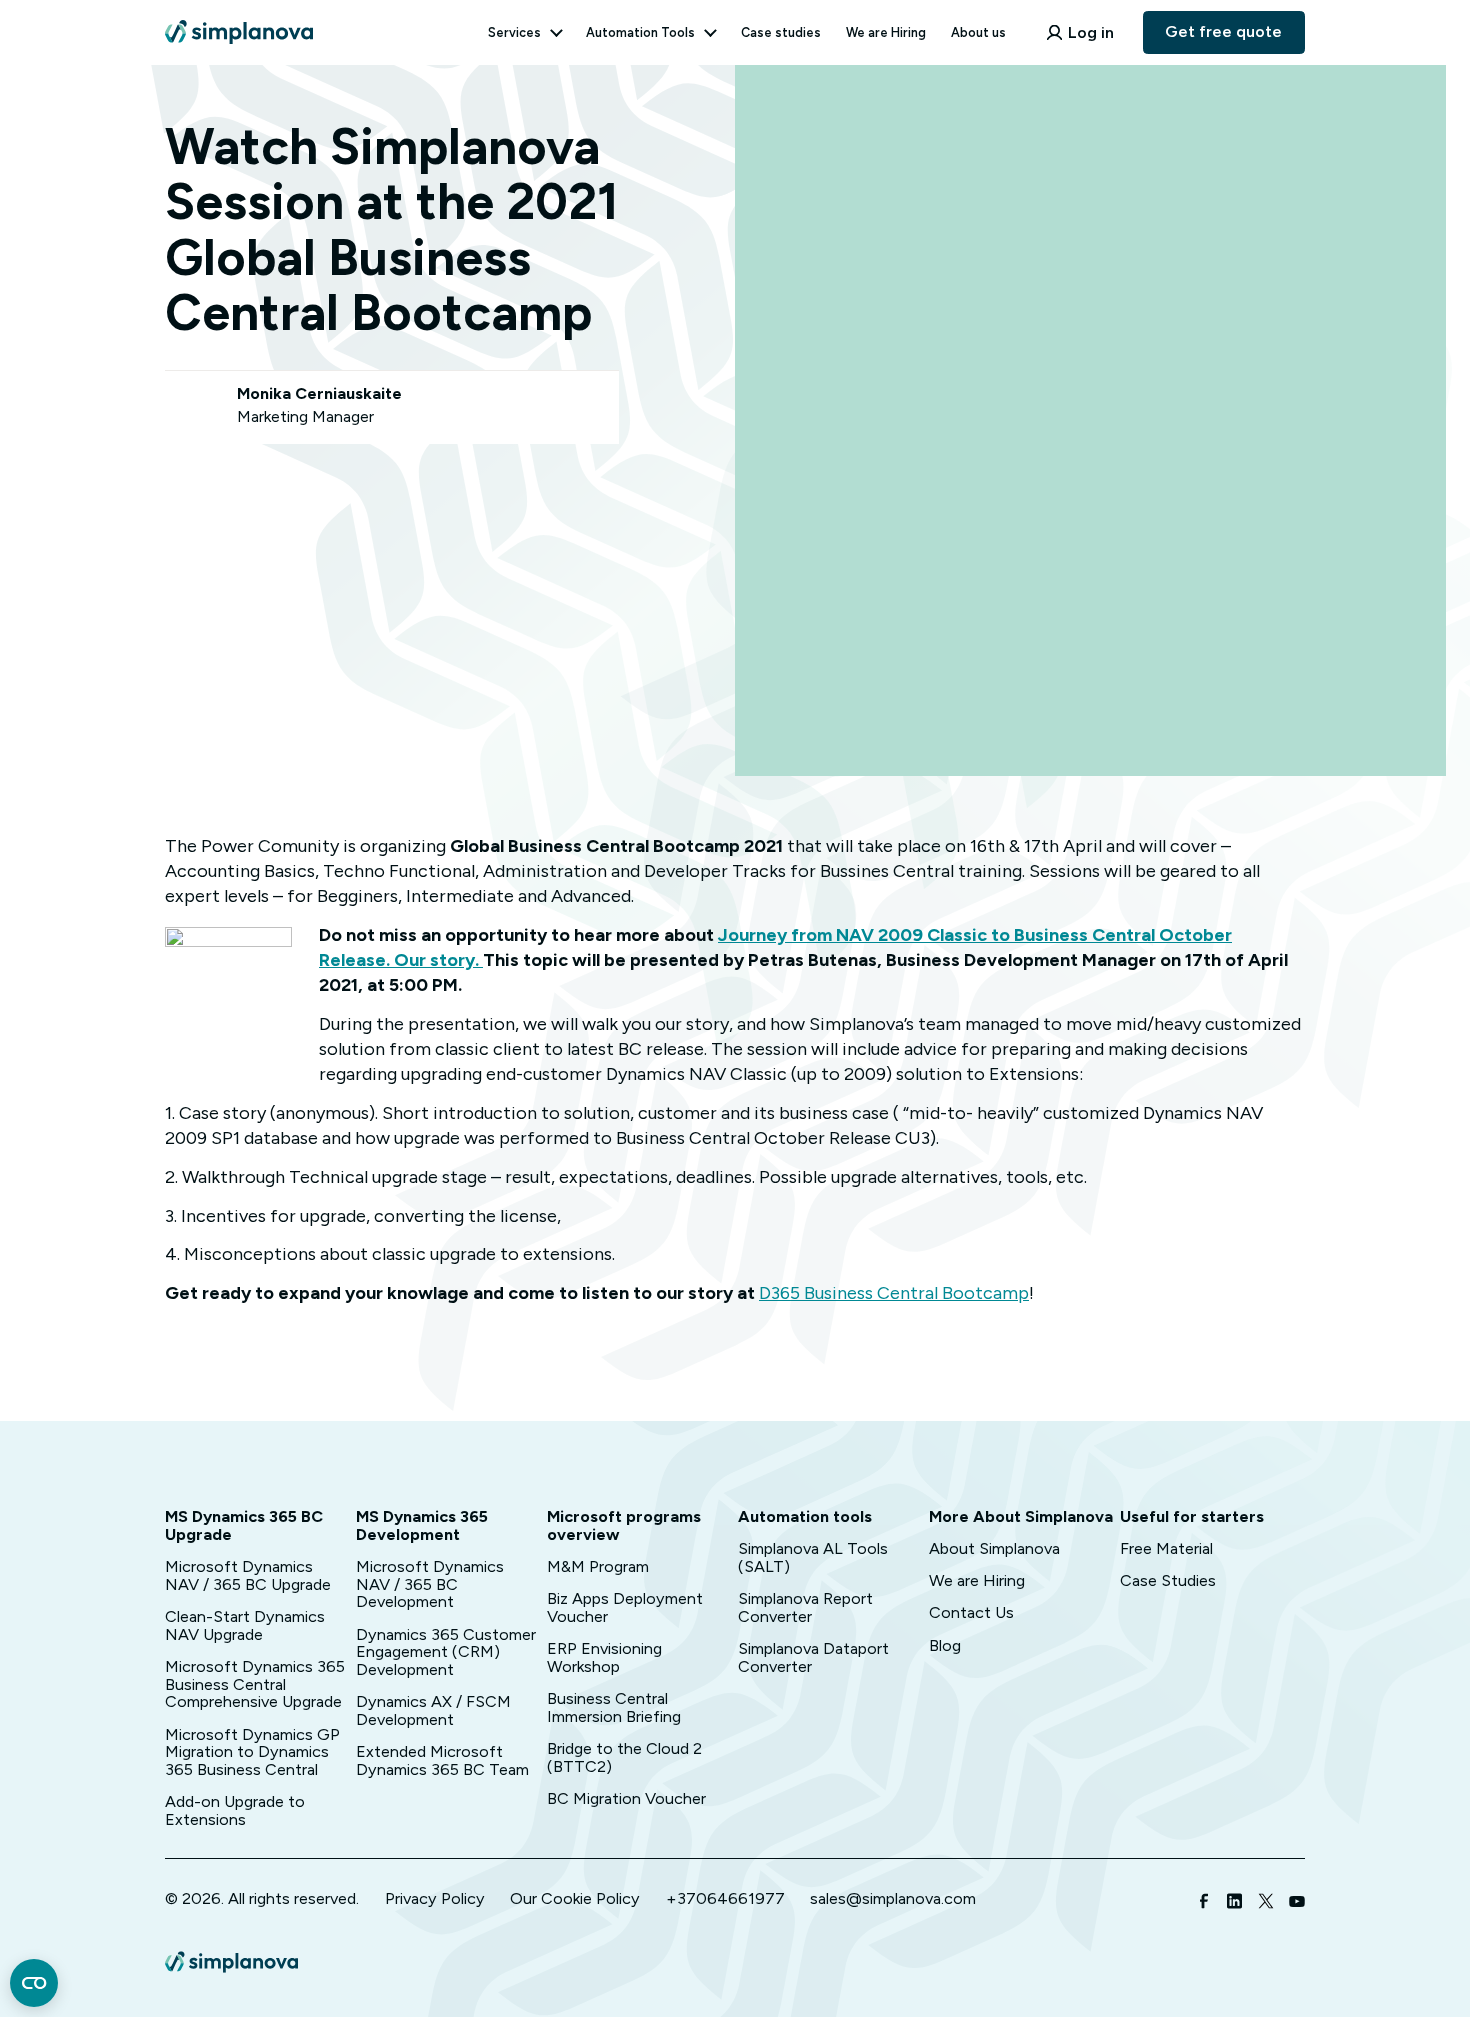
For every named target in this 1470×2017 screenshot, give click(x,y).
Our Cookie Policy (575, 1898)
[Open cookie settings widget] (34, 1983)
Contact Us (971, 1612)
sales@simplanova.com (893, 1898)
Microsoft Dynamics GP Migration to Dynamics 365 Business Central (252, 1752)
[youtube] (1297, 1903)
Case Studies (1168, 1580)
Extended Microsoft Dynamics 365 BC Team (442, 1760)
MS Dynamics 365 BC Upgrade (244, 1525)
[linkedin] (1235, 1903)
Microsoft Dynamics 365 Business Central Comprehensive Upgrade (255, 1684)
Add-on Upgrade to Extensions (235, 1810)
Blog (945, 1645)
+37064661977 (725, 1898)
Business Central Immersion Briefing (614, 1707)
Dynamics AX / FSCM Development (433, 1710)
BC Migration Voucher (626, 1798)
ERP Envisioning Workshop (604, 1657)
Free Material (1166, 1548)
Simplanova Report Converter (805, 1607)
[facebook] (1204, 1903)
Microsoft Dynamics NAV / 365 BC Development (430, 1584)
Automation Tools (640, 32)
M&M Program (598, 1566)
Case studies (781, 32)
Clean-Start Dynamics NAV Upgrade (245, 1625)
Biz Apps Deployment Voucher (625, 1607)
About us (978, 32)
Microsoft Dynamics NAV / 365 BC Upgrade (248, 1575)
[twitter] (1266, 1903)
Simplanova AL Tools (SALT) (813, 1557)
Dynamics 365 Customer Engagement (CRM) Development (446, 1652)
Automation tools (805, 1516)
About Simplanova (994, 1548)
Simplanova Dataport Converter (813, 1657)
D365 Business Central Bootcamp (894, 1293)
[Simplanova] (239, 23)
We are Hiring (886, 32)
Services (514, 32)
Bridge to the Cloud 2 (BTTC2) (624, 1757)
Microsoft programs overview (624, 1525)
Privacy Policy (435, 1898)
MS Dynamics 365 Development (422, 1525)
